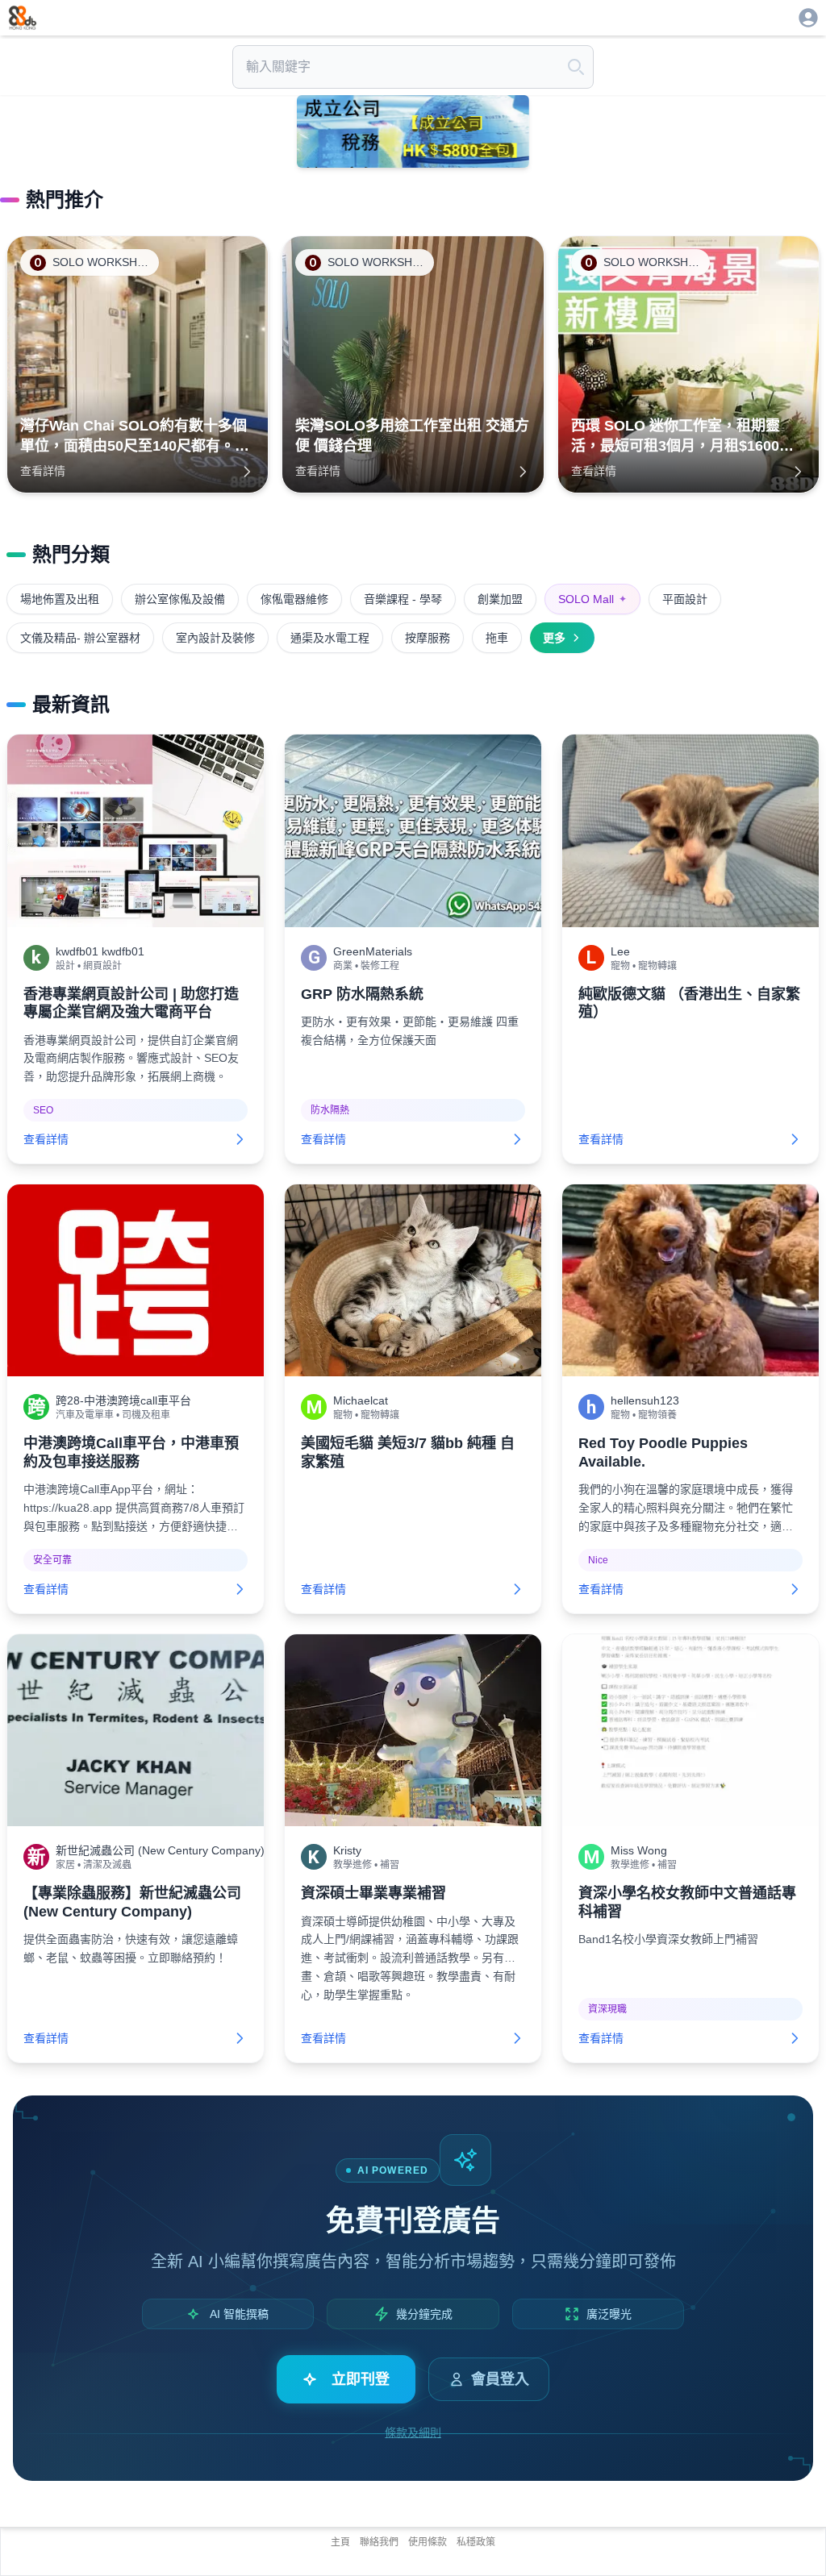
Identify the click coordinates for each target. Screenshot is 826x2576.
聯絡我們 (379, 2542)
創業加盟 (500, 599)
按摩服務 (428, 638)
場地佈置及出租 (60, 599)
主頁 (340, 2542)
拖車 (497, 638)
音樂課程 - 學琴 (403, 599)
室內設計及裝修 (215, 638)
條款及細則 (413, 2432)
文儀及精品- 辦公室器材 (80, 638)
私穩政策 (476, 2542)
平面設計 (685, 599)
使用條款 (428, 2542)
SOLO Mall (592, 599)
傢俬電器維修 (294, 599)
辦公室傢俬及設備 (180, 599)
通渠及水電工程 (330, 638)
